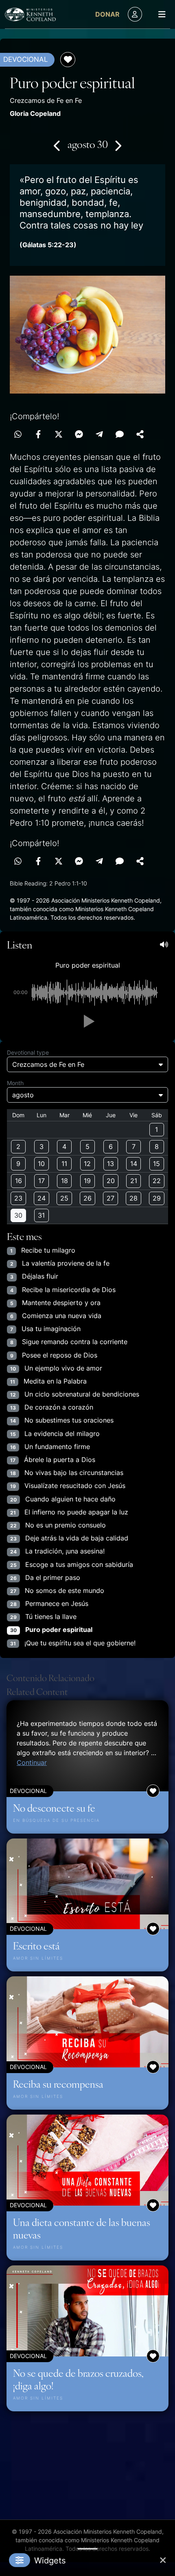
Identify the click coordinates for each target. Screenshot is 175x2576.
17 (42, 1181)
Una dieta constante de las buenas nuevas (82, 2228)
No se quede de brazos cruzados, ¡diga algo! (78, 2379)
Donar (107, 14)
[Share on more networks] (140, 434)
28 (133, 1198)
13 (110, 1164)
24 (42, 1198)
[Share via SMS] (120, 434)
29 (157, 1198)
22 (157, 1181)
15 (156, 1164)
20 (111, 1181)
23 (18, 1198)
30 (18, 1215)
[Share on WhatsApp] (18, 434)
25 (64, 1198)
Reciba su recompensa (58, 2084)
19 (87, 1181)
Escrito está (36, 1945)
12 (87, 1164)
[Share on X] (59, 434)
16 (19, 1181)
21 (134, 1181)
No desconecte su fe (54, 1808)
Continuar (32, 1762)
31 (41, 1215)
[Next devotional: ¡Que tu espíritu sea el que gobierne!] (118, 146)
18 (65, 1181)
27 (110, 1198)
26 (87, 1198)
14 (134, 1164)
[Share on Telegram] (99, 434)
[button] (87, 1021)
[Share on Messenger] (79, 434)
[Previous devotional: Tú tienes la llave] (57, 146)
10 (41, 1164)
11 (64, 1164)
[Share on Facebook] (38, 434)
